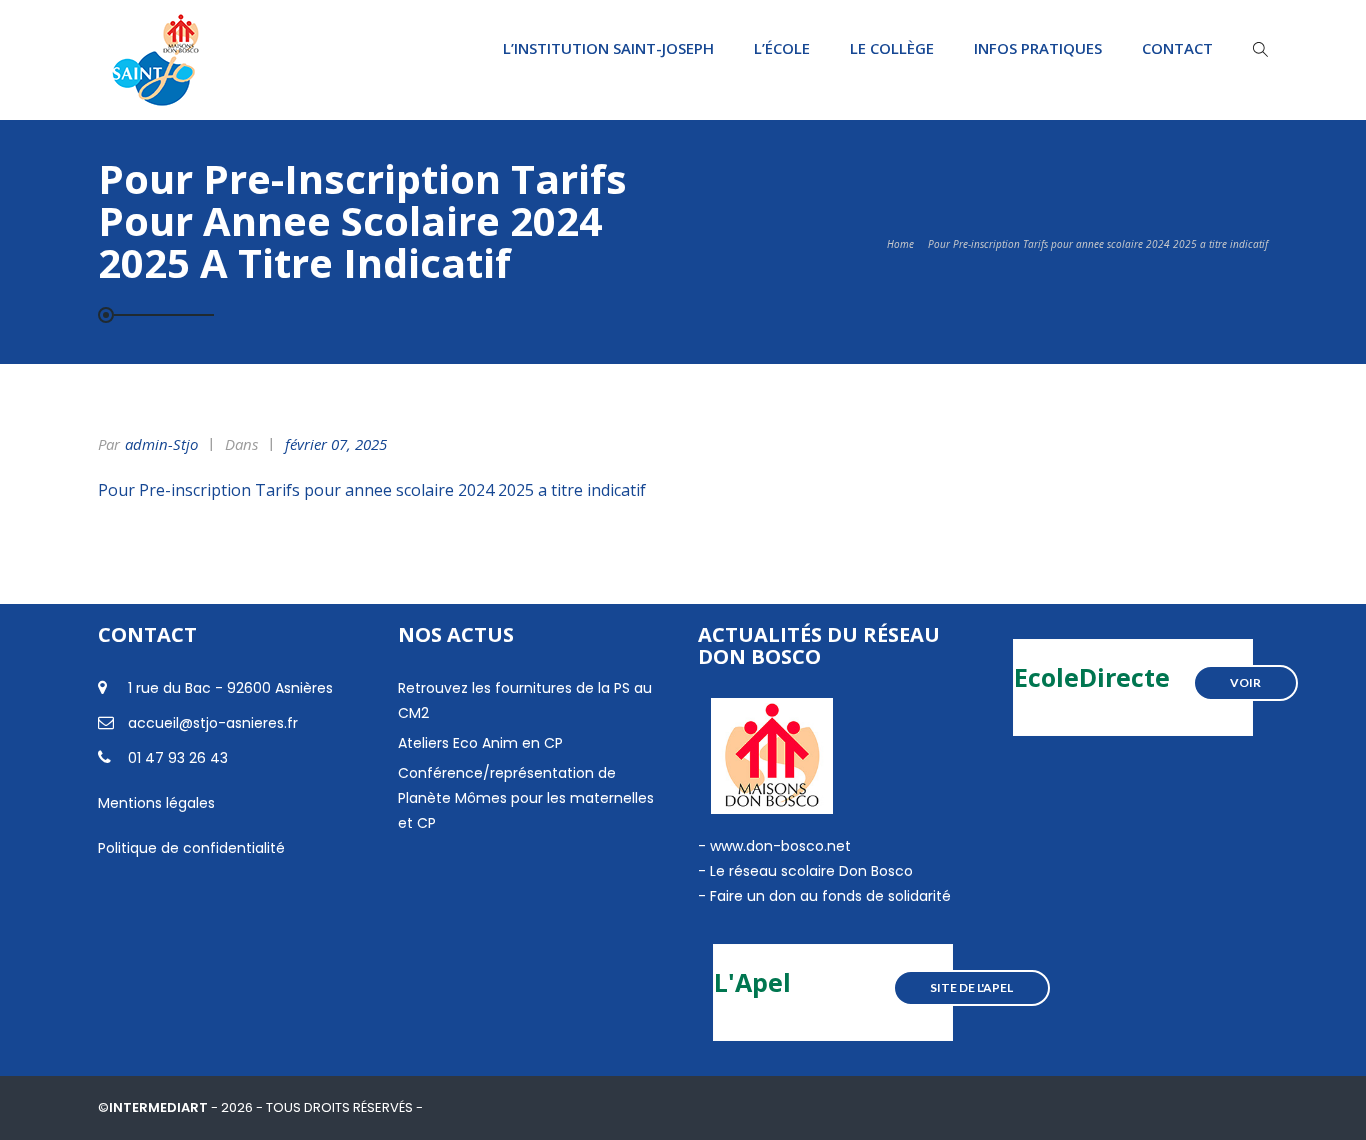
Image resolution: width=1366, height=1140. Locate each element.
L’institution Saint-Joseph (608, 48)
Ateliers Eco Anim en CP (480, 743)
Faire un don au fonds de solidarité (830, 896)
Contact (1177, 48)
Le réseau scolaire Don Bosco (809, 871)
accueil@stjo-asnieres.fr (213, 723)
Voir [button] (1245, 682)
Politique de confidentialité (191, 848)
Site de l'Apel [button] (971, 987)
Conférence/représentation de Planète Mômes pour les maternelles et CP (526, 798)
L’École (782, 48)
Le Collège (892, 48)
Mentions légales (156, 803)
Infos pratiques (1038, 48)
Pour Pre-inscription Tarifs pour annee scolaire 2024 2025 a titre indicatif (372, 490)
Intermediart (160, 1107)
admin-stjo (161, 444)
